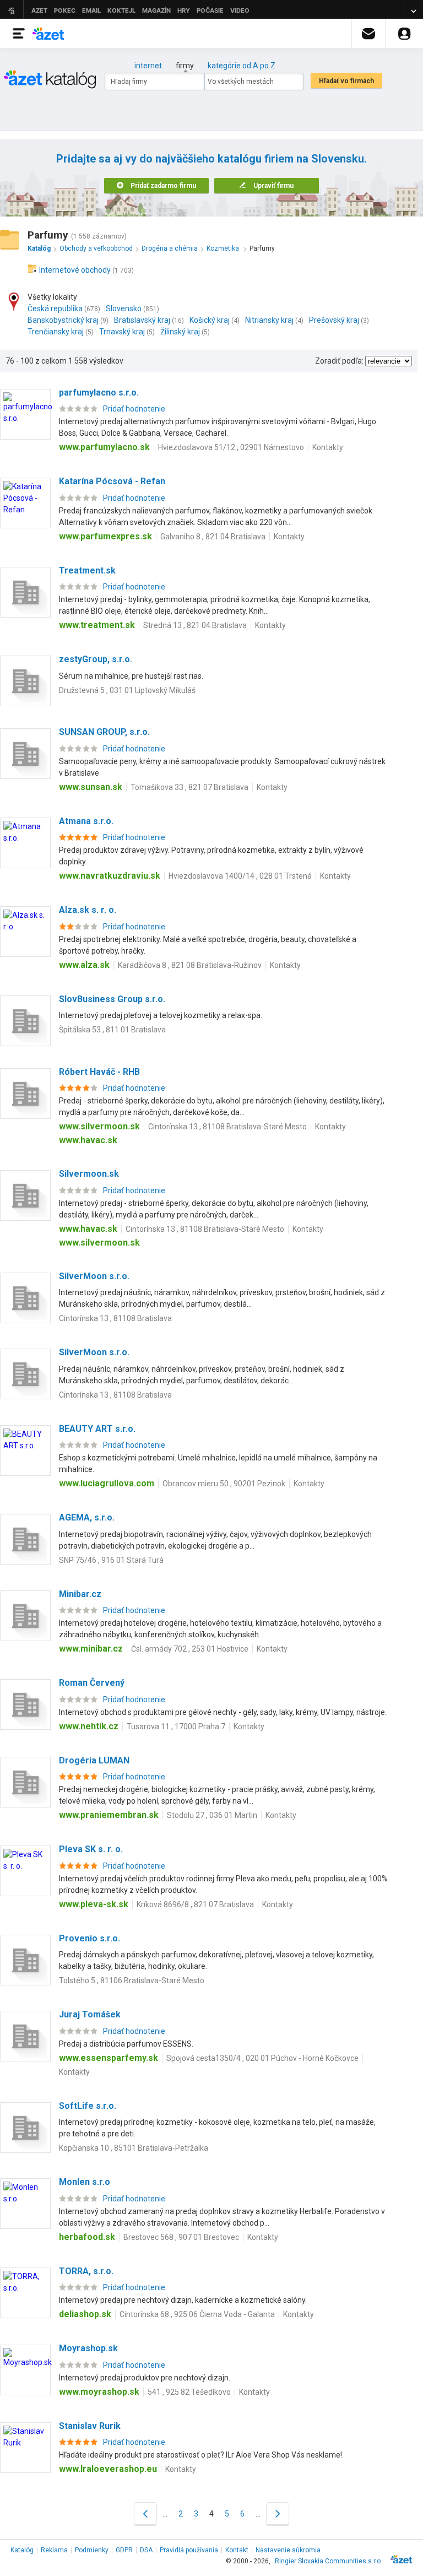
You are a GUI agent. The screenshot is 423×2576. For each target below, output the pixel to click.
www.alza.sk (84, 965)
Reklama (54, 2550)
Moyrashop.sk (88, 2348)
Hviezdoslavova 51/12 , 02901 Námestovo (231, 447)
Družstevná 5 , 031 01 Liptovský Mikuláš (127, 690)
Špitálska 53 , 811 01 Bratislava (112, 1030)
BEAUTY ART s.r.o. (97, 1429)
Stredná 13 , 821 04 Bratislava (195, 625)
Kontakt (237, 2550)
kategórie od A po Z (242, 66)
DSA (146, 2550)
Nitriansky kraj (269, 320)
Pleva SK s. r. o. (91, 1849)
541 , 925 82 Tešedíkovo (189, 2392)
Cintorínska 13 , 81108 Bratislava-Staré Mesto (227, 1127)
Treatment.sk (87, 570)
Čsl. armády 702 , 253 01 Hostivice (190, 1649)
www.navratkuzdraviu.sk (110, 876)
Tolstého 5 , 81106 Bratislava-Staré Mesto (132, 1980)
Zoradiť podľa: (339, 361)
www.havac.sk (88, 1140)
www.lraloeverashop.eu (108, 2469)
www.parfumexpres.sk (105, 536)
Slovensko (124, 309)
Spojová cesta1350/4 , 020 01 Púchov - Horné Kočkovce (262, 2058)
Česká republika (55, 309)
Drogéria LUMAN (94, 1760)
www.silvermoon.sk (99, 1126)
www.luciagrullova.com (107, 1483)
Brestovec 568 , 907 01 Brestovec (181, 2237)
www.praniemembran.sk (109, 1815)
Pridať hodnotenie (134, 409)
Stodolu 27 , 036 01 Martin (212, 1815)
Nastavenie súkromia (288, 2550)
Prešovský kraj (334, 320)
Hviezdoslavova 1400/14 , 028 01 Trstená (240, 876)
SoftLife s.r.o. (88, 2106)
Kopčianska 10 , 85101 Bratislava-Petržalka (134, 2148)
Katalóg (22, 2550)
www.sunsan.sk (91, 787)
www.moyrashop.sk (99, 2392)
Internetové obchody (75, 270)
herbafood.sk (87, 2237)
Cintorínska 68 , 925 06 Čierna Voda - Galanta (197, 2314)
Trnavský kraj (122, 332)
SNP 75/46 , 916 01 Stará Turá (111, 1560)
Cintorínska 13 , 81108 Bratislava (115, 1318)
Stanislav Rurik (90, 2426)
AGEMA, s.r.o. (87, 1517)
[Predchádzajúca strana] (145, 2513)
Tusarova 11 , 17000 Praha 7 (176, 1727)
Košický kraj (210, 320)
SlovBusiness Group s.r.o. (112, 999)
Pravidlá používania (189, 2550)
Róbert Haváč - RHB (99, 1072)
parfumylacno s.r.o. (99, 393)
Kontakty (328, 447)
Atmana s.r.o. (86, 821)
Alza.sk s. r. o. (88, 910)
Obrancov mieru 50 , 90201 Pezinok (224, 1484)
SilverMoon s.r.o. (94, 1276)
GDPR (124, 2550)
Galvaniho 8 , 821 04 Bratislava (213, 537)
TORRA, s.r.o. (86, 2271)
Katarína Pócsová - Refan (112, 481)
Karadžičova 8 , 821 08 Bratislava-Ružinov (190, 965)
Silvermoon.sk (89, 1174)
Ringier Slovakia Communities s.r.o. (329, 2561)
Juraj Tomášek (90, 2014)
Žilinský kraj (180, 332)
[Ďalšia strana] (278, 2513)
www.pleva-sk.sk (94, 1904)
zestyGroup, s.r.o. (96, 659)
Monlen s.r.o (85, 2182)
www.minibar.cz (91, 1649)
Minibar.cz (80, 1594)
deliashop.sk (85, 2314)
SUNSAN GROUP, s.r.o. (104, 732)
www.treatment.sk (97, 625)
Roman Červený (92, 1683)
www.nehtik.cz (89, 1726)
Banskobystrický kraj (63, 320)
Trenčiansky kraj (56, 332)
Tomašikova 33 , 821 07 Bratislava (189, 787)
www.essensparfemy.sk (109, 2058)
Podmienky (92, 2550)
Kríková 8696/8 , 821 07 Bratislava (195, 1904)
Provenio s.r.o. (90, 1938)
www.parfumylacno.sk (104, 447)
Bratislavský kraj (142, 320)
